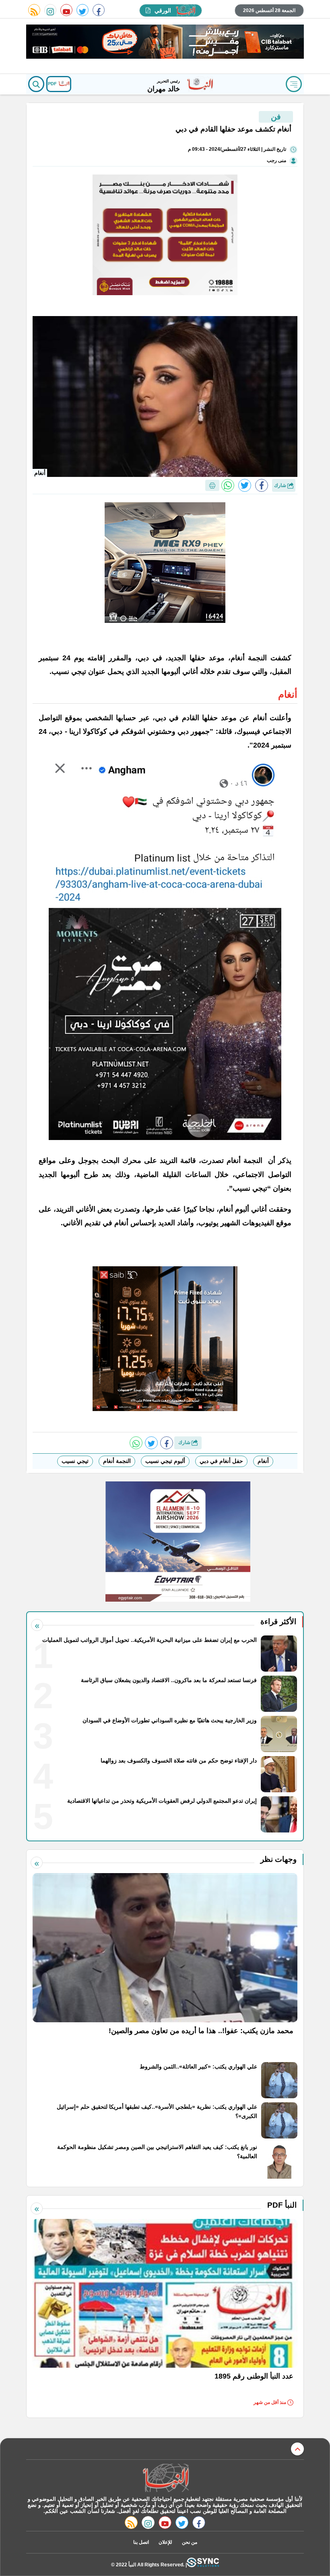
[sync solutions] (203, 2565)
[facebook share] (262, 485)
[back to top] (297, 2449)
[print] (212, 485)
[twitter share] (245, 485)
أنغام (263, 1461)
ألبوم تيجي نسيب (165, 1461)
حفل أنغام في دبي (221, 1461)
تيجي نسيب (75, 1461)
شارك (281, 485)
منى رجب (276, 160)
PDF (53, 84)
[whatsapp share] (228, 485)
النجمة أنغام (117, 1461)
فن (276, 117)
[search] (36, 84)
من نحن (190, 2542)
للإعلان (165, 2542)
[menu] (294, 84)
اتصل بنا (141, 2542)
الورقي (163, 10)
